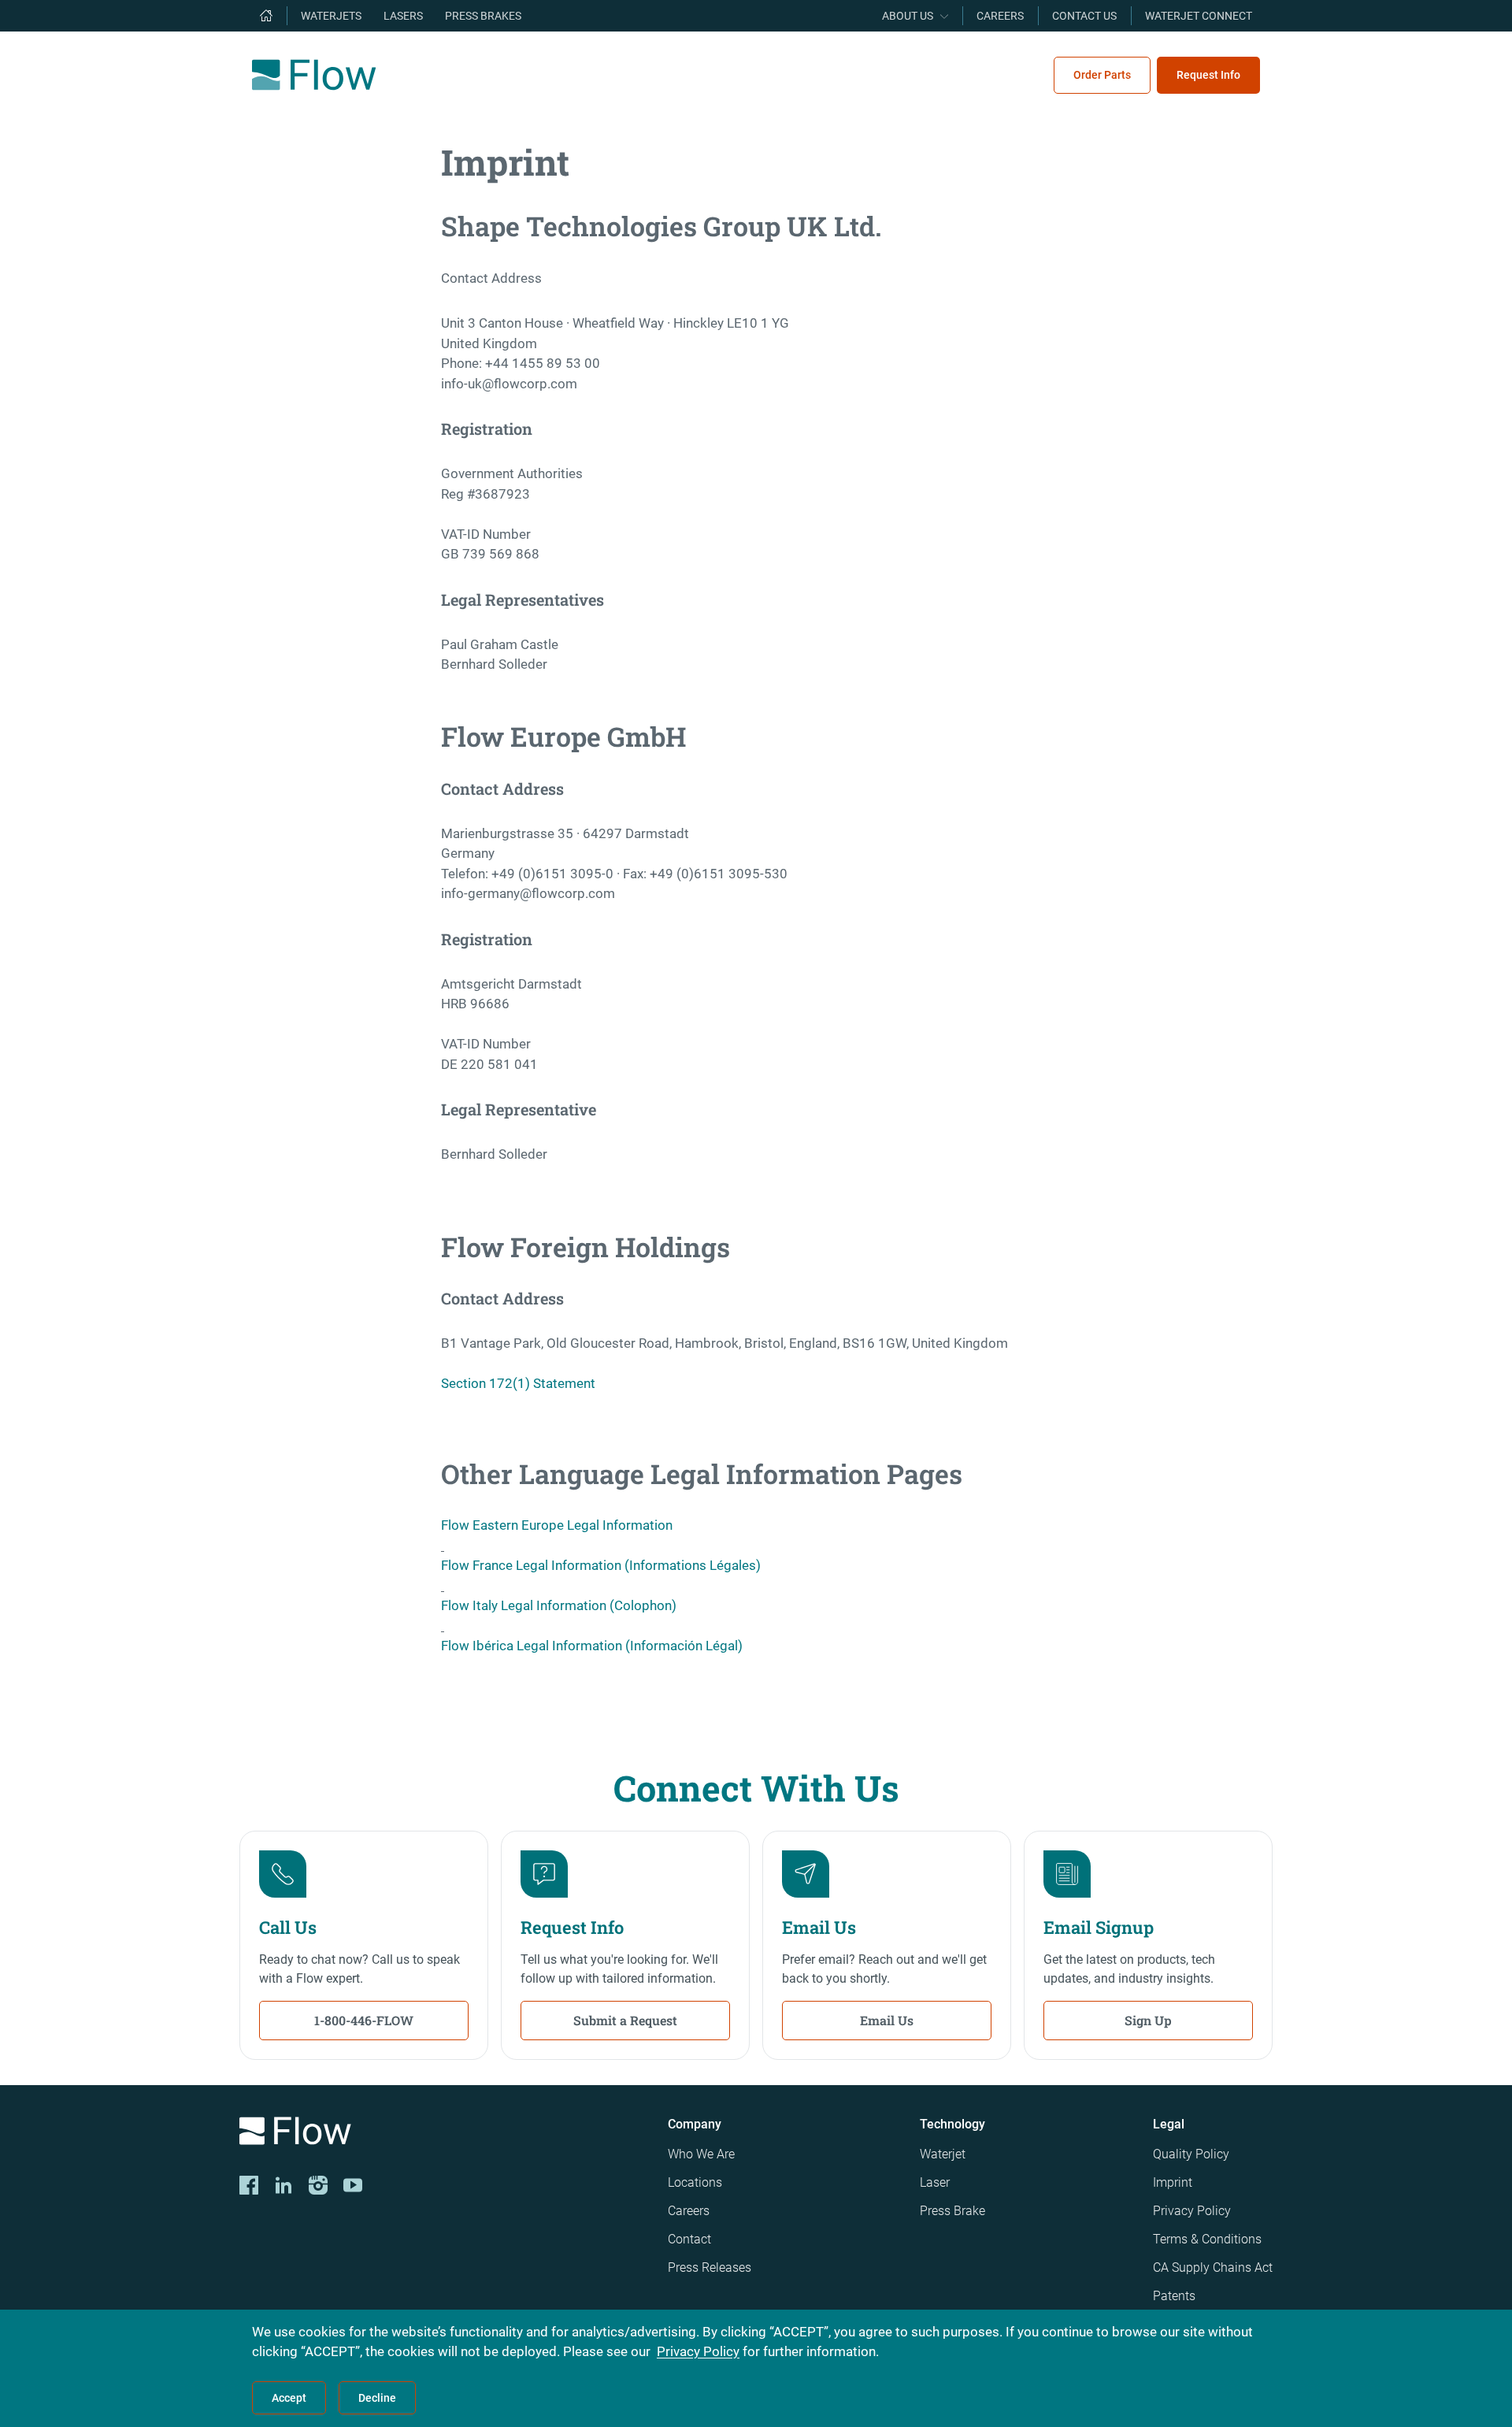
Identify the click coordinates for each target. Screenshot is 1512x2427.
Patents (1174, 2296)
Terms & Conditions (1207, 2239)
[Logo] (441, 2134)
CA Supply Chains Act (1213, 2267)
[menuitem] (266, 16)
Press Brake (952, 2211)
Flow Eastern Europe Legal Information (557, 1525)
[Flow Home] (314, 75)
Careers (689, 2211)
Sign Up (1148, 2020)
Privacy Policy (1192, 2211)
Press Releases (710, 2267)
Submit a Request (625, 2020)
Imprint (1173, 2182)
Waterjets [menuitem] (331, 16)
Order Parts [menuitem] (1102, 75)
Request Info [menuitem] (1208, 75)
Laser (935, 2182)
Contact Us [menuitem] (1084, 16)
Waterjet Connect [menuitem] (1199, 16)
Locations (695, 2182)
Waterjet (943, 2154)
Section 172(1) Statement (518, 1383)
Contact (689, 2239)
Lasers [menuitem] (403, 16)
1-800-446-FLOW (364, 2020)
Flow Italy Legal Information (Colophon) (559, 1605)
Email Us (887, 2020)
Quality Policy (1191, 2154)
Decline (377, 2398)
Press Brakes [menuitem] (483, 16)
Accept (289, 2398)
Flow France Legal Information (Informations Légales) (601, 1565)
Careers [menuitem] (1000, 16)
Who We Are (701, 2154)
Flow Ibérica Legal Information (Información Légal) (592, 1646)
